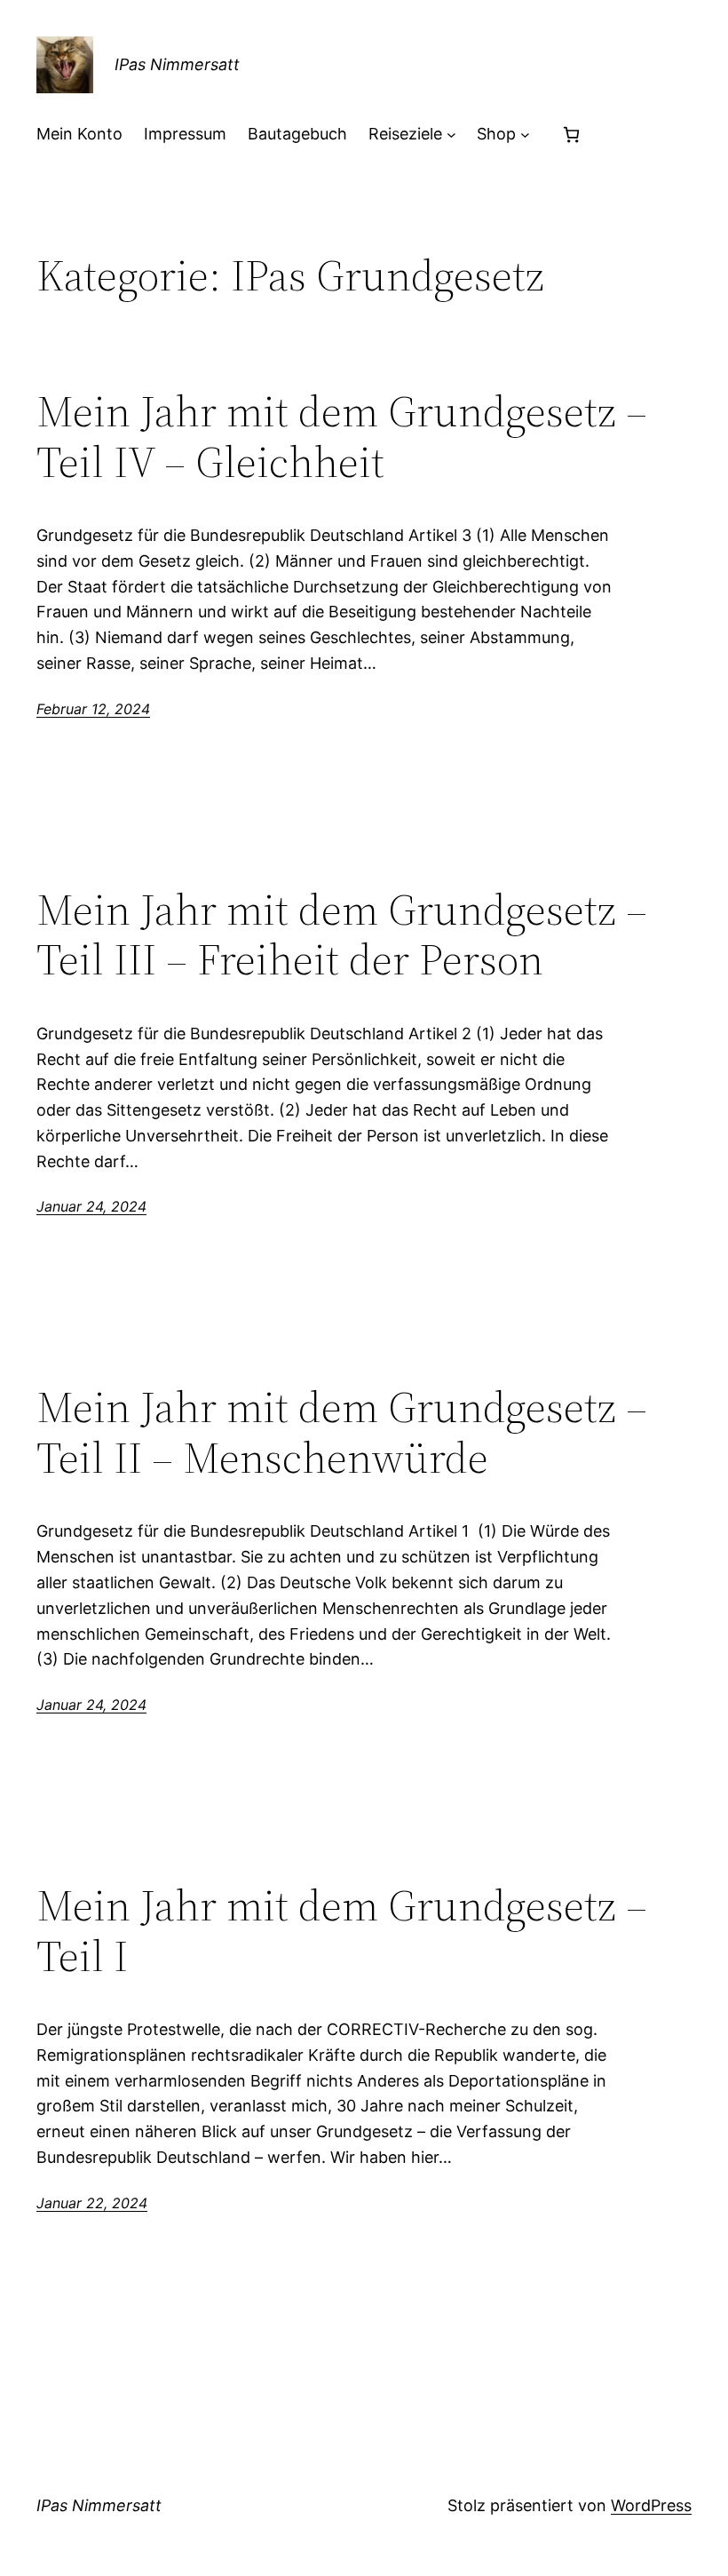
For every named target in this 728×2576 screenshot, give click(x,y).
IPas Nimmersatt (177, 64)
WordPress (651, 2505)
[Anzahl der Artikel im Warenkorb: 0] (571, 135)
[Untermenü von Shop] (525, 135)
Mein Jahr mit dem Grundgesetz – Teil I (342, 1931)
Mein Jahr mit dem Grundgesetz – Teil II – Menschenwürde (342, 1432)
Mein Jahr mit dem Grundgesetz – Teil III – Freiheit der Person (342, 935)
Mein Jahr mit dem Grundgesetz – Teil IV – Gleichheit (342, 437)
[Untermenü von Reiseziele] (451, 135)
